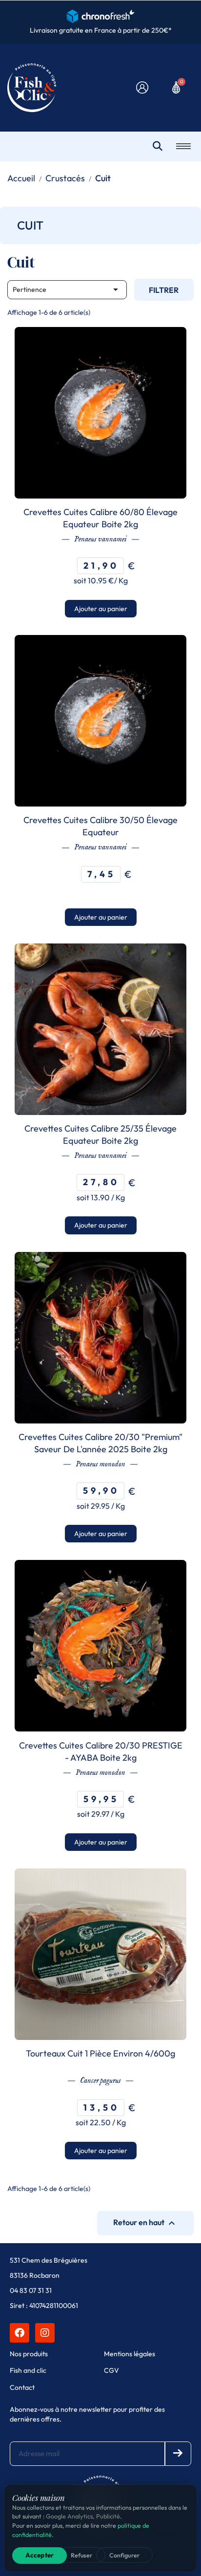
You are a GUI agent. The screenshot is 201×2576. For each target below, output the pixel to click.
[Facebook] (20, 2333)
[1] (178, 2454)
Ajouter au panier (101, 609)
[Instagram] (45, 2333)
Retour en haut (145, 2223)
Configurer (124, 2555)
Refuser (81, 2555)
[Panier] (176, 87)
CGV (111, 2370)
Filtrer (164, 290)
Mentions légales (130, 2354)
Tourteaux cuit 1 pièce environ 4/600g (100, 2053)
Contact (22, 2387)
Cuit (30, 225)
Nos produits (29, 2354)
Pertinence (67, 289)
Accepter (40, 2555)
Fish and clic (28, 2370)
